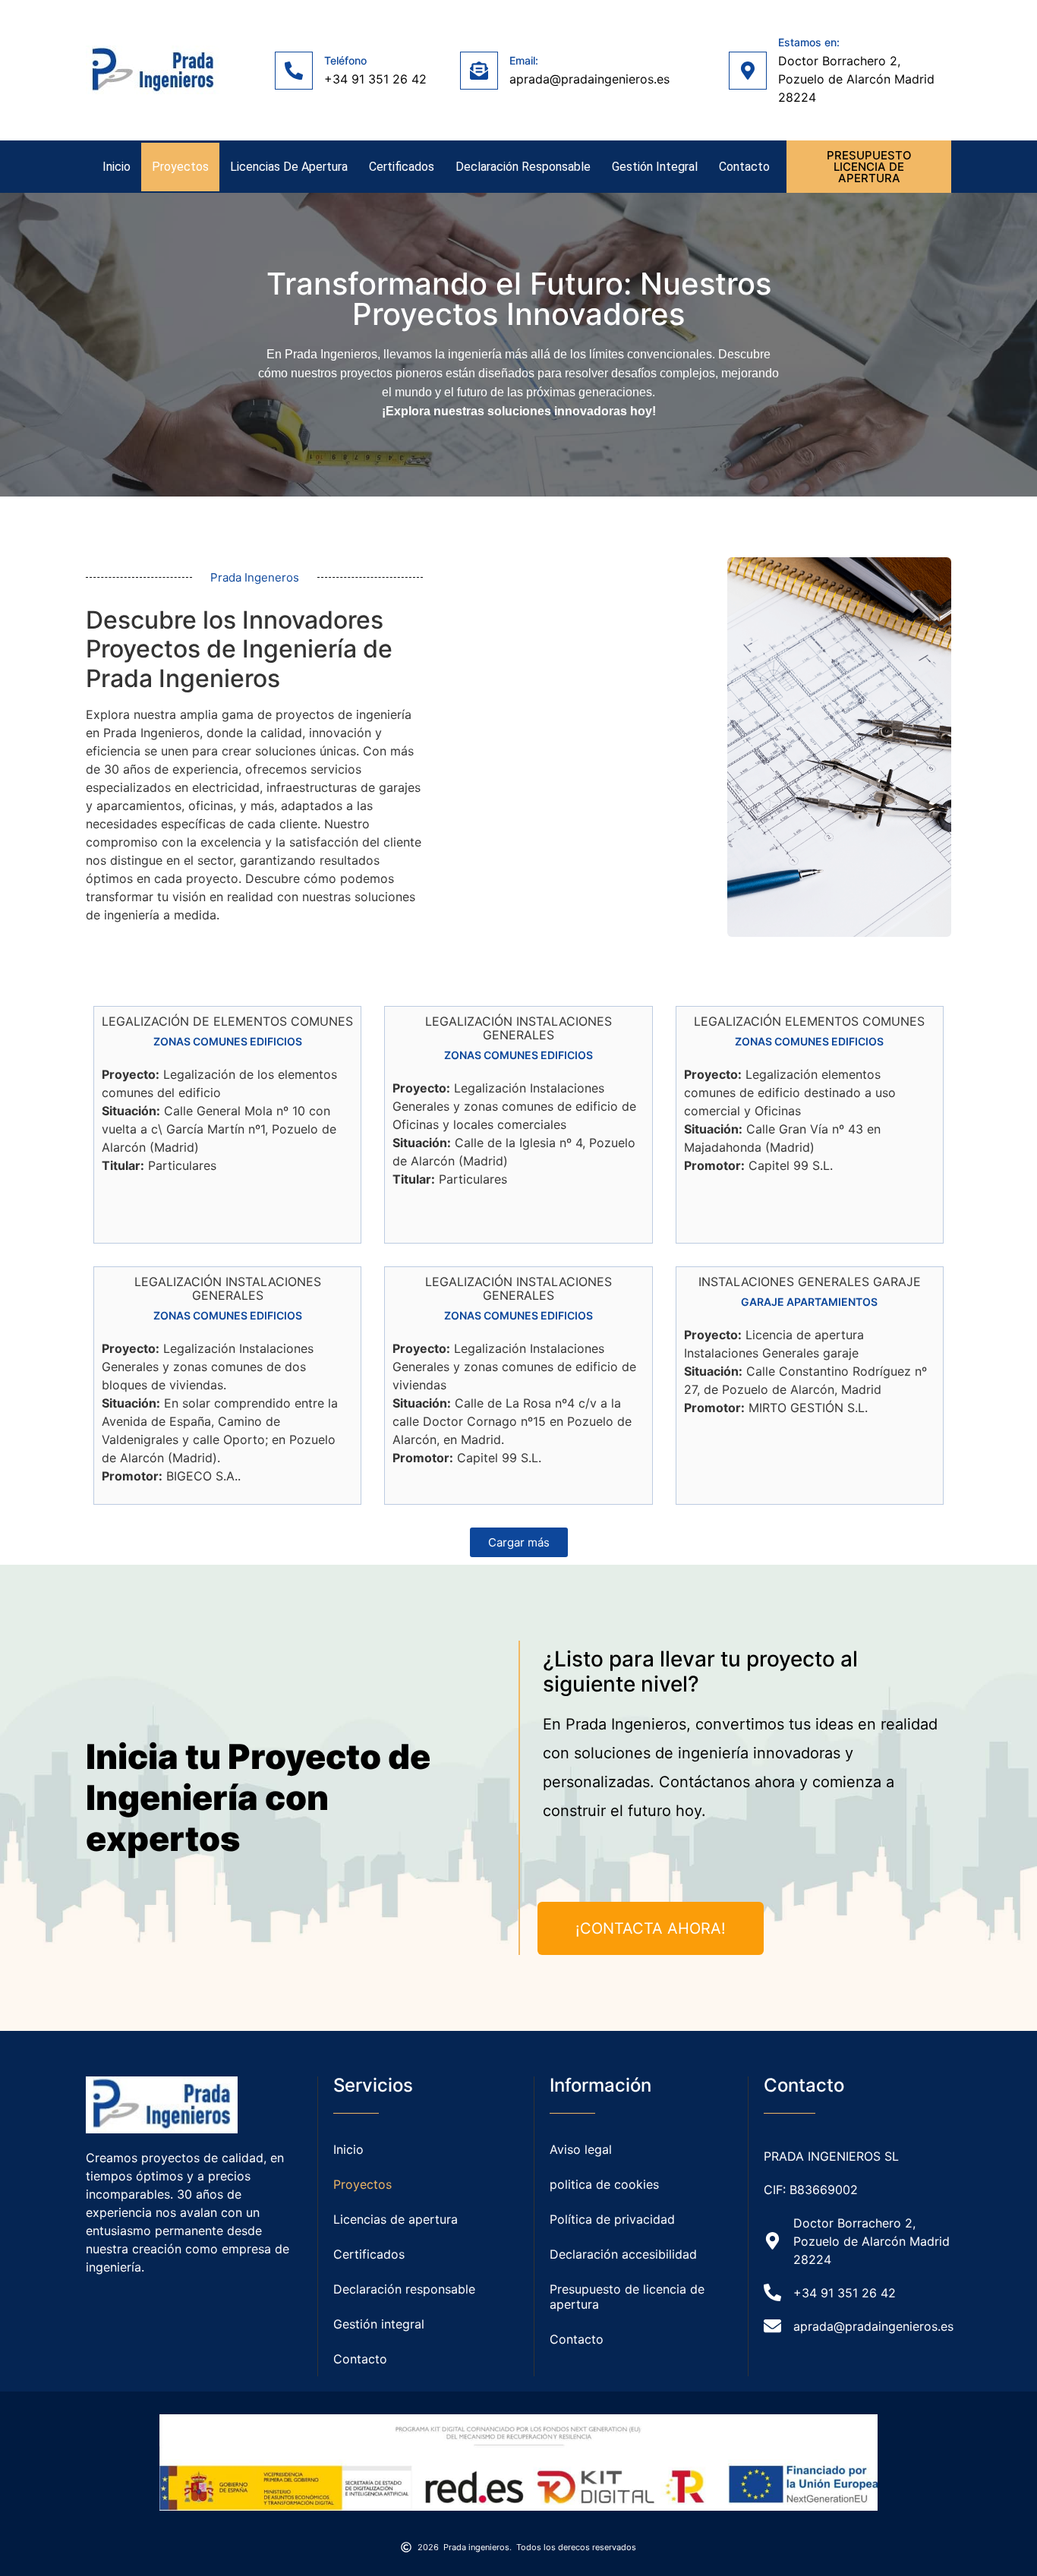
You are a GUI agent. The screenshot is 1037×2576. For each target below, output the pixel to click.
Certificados (402, 167)
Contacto (744, 167)
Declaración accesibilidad (623, 2254)
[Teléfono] (294, 71)
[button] (519, 1542)
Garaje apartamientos (809, 1302)
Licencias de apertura (289, 167)
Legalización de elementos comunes (227, 1021)
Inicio (117, 167)
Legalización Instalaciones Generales (518, 1028)
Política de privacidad (612, 2219)
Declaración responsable (523, 167)
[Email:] (479, 71)
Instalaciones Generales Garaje (810, 1282)
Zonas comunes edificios (228, 1041)
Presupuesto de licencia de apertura (627, 2297)
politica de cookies (604, 2184)
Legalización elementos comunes (809, 1021)
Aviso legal (581, 2149)
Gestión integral (655, 167)
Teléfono (345, 60)
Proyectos (180, 167)
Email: (524, 60)
